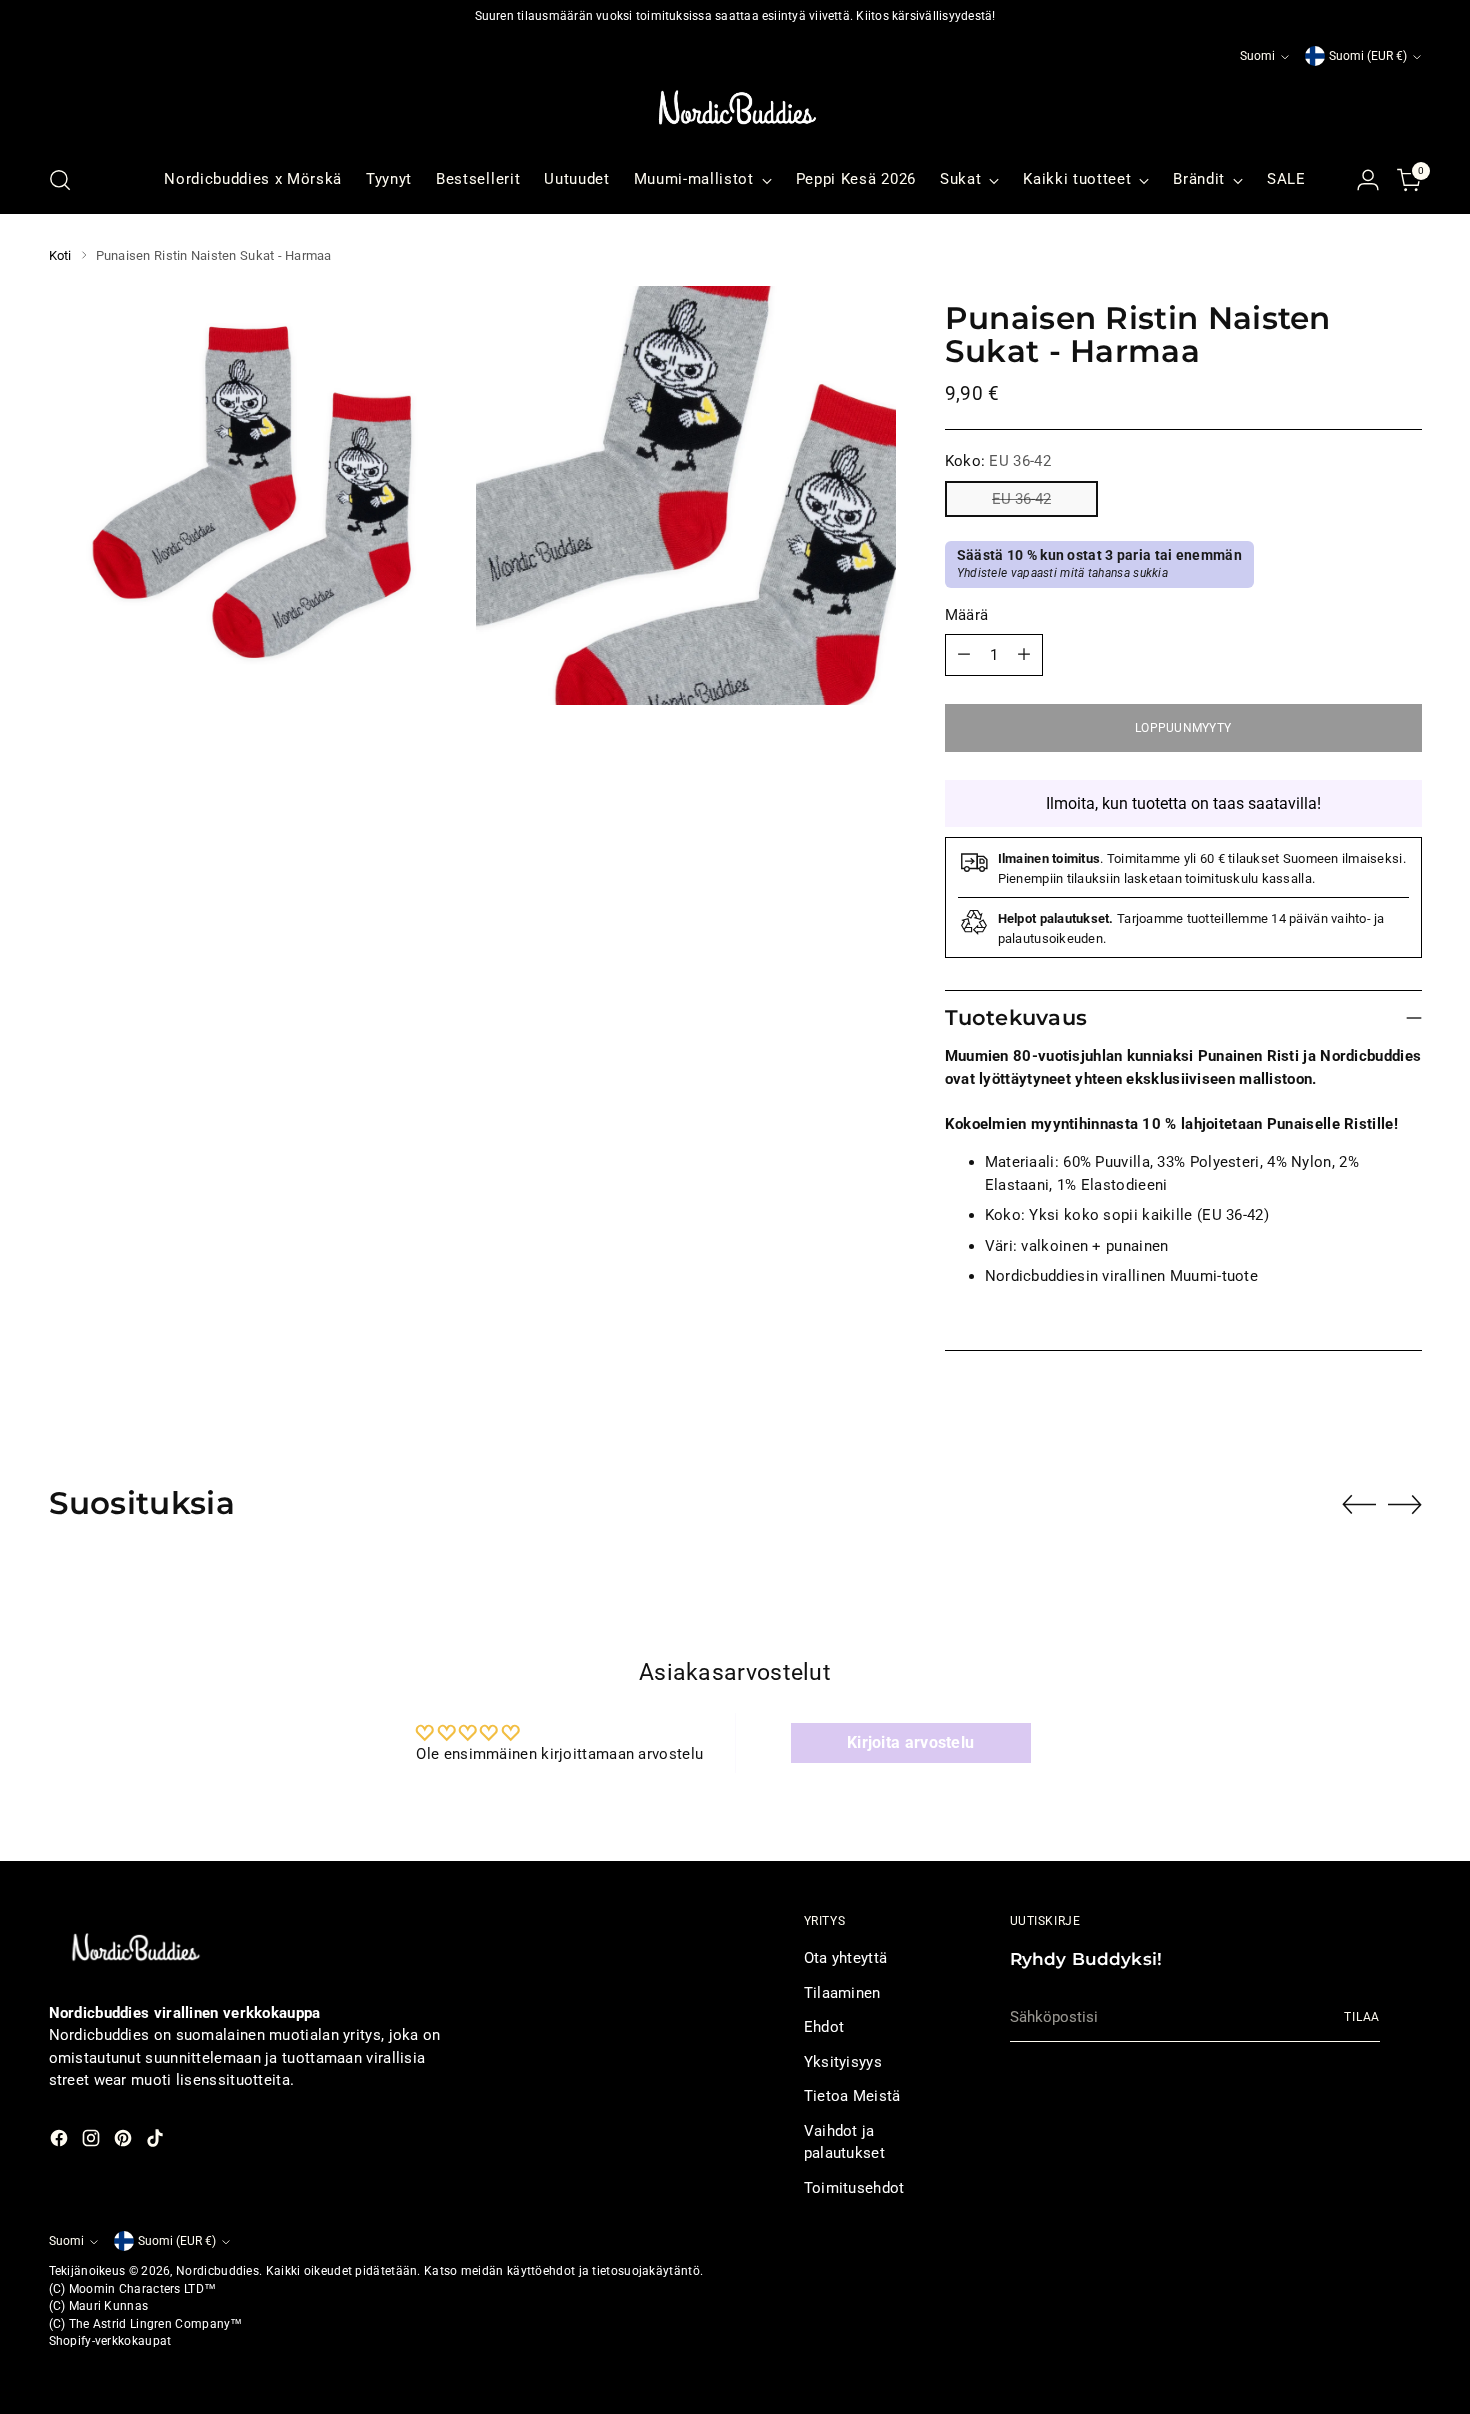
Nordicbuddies (217, 2271)
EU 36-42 (1021, 499)
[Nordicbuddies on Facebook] (61, 2141)
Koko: (998, 461)
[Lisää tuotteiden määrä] (1024, 655)
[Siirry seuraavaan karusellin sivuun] (1405, 1504)
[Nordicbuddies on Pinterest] (125, 2141)
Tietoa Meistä (852, 2096)
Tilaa (1362, 2017)
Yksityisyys (843, 2062)
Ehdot (824, 2027)
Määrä (967, 615)
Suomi (1257, 56)
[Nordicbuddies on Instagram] (93, 2141)
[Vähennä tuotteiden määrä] (964, 655)
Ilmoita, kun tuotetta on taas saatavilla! (1183, 803)
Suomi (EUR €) (1368, 56)
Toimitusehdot (854, 2188)
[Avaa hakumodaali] (60, 180)
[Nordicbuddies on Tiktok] (157, 2141)
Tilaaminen (842, 1993)
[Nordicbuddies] (735, 108)
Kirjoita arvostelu (910, 1742)
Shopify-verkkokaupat (110, 2341)
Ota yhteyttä (846, 1958)
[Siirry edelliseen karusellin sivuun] (1359, 1505)
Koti (60, 255)
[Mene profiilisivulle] (1368, 180)
